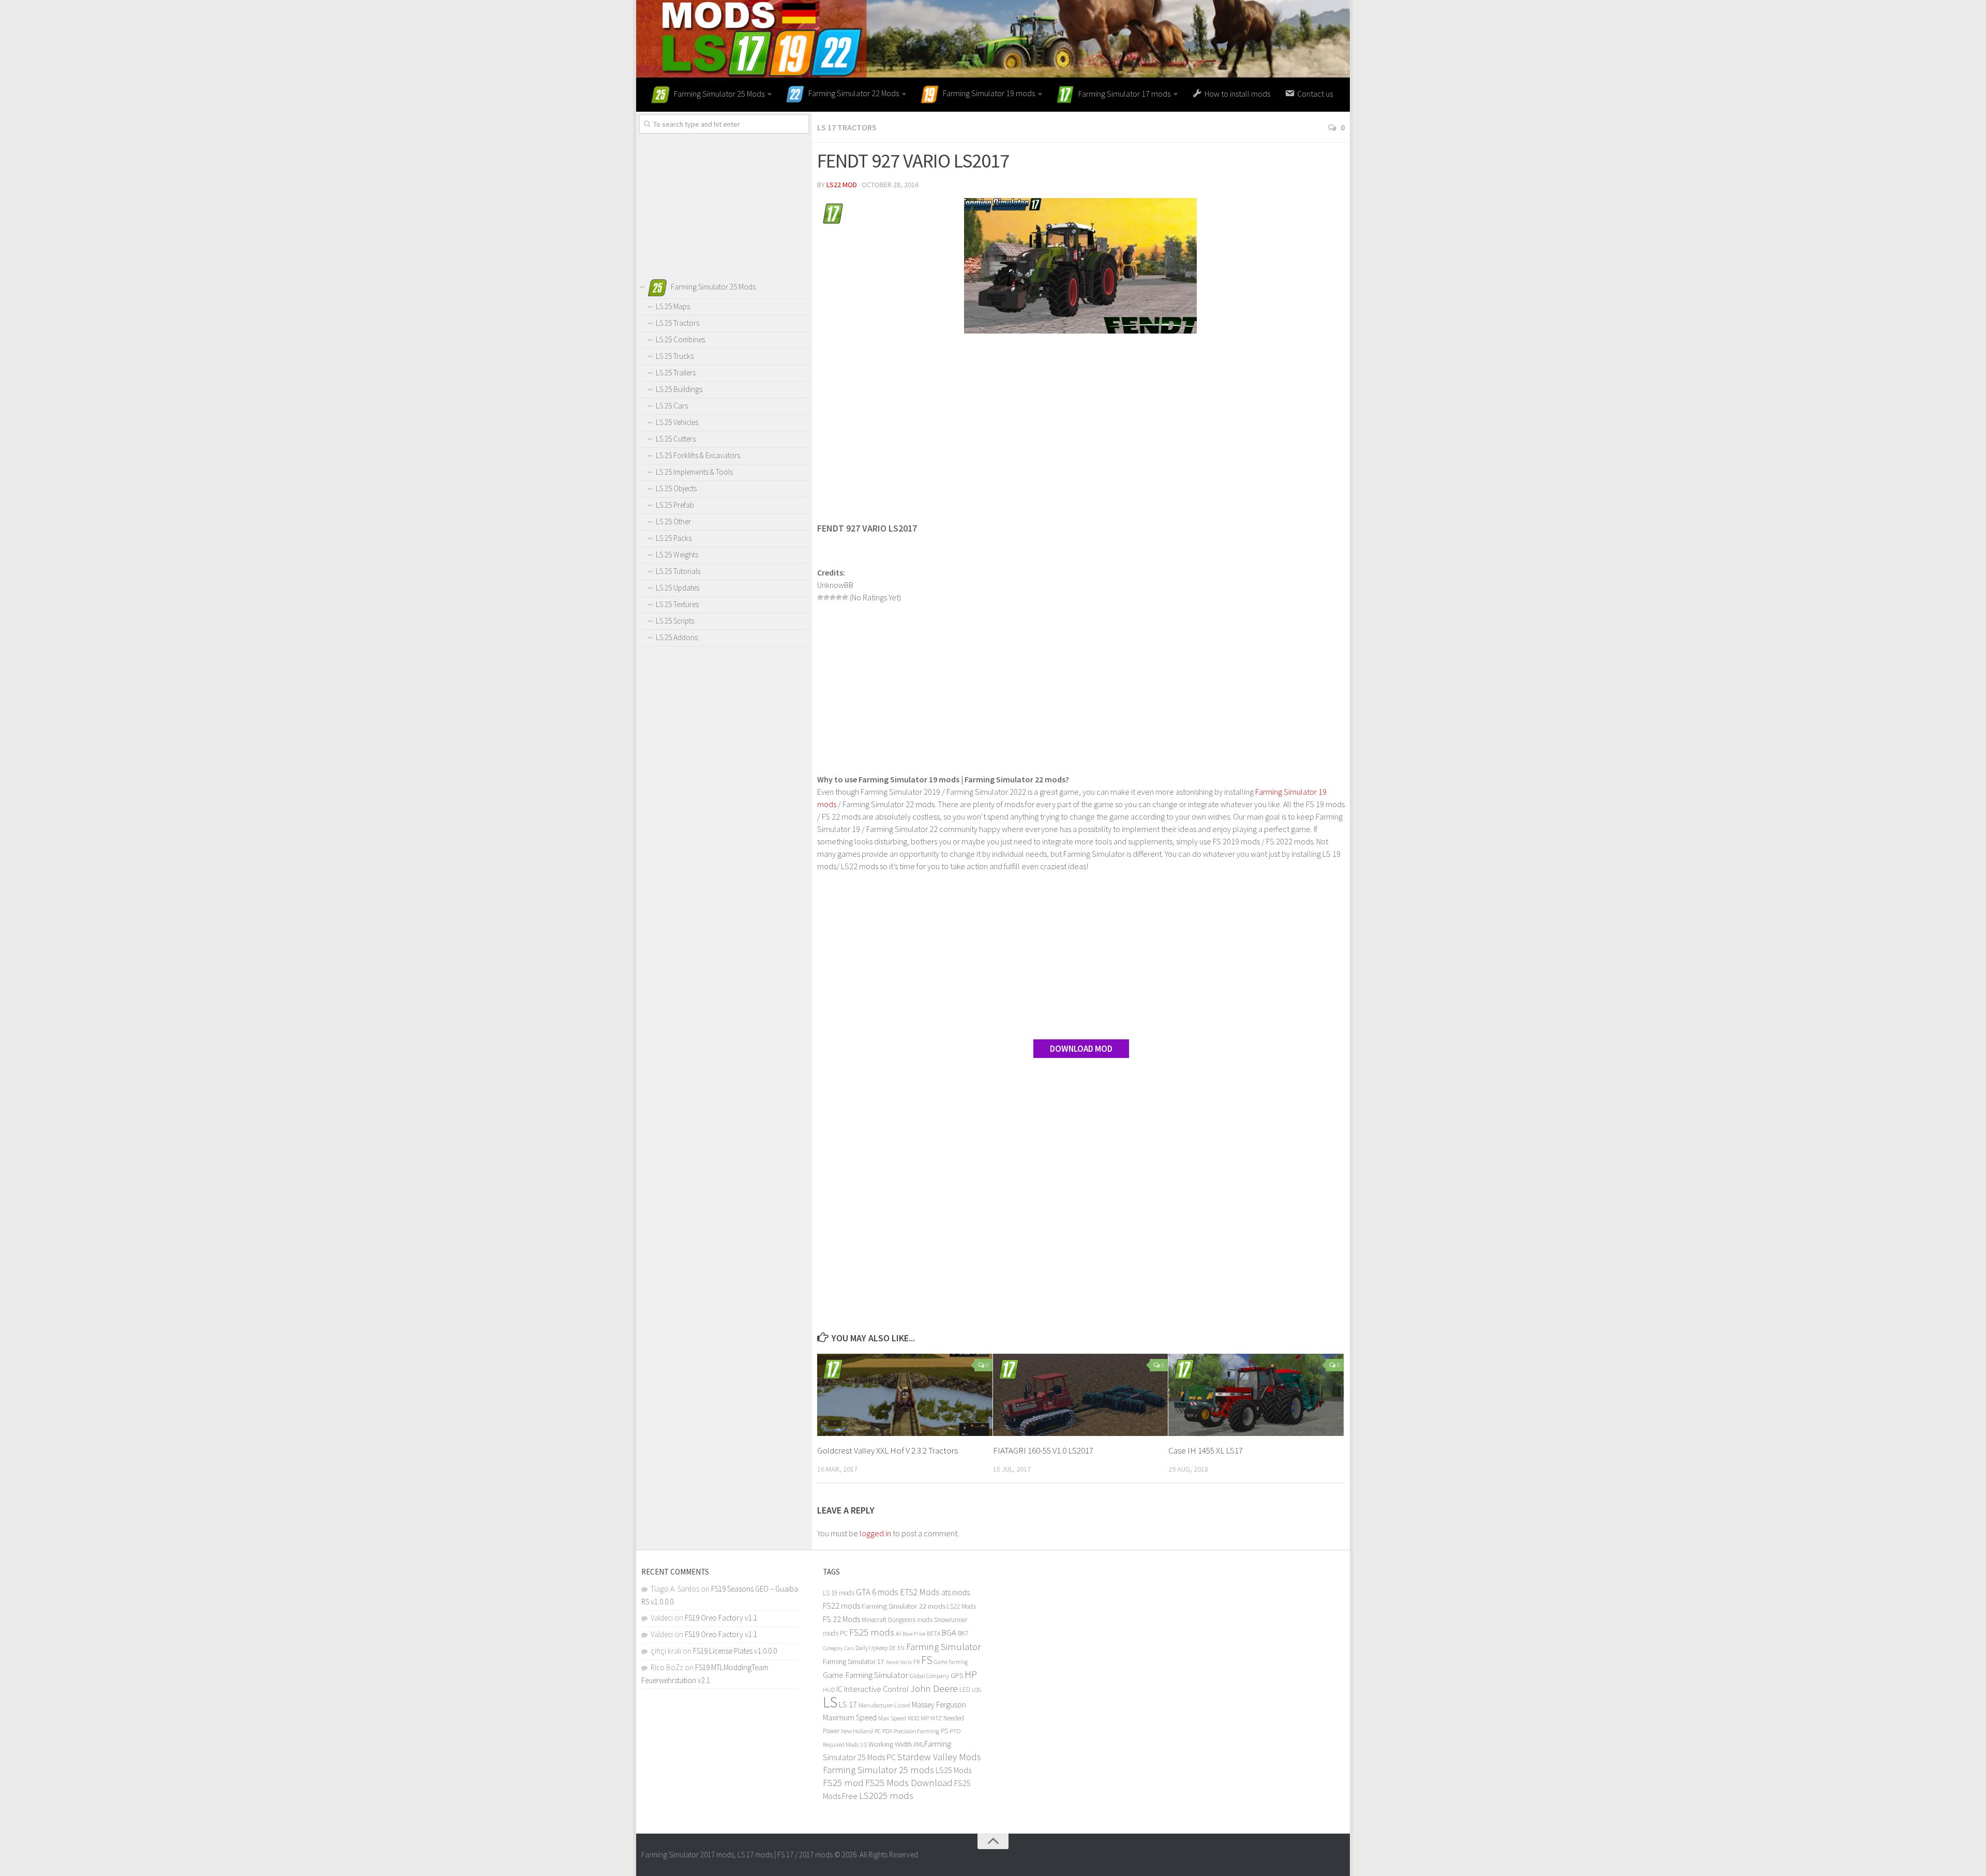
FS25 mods (872, 1632)
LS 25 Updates (678, 588)
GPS (957, 1676)
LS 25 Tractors (678, 323)
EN (901, 1648)
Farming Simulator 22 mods (904, 1606)
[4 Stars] (839, 597)
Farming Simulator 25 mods (878, 1770)
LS (830, 1702)
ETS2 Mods (920, 1592)
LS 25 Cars (672, 406)
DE (892, 1648)
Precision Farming (916, 1731)
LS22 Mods (961, 1606)
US (863, 1745)
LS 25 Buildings (679, 389)
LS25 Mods (953, 1770)
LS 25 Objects (676, 488)
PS (944, 1731)
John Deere (934, 1688)
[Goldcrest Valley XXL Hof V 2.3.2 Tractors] (905, 1395)
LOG (977, 1690)
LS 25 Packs (674, 538)
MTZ (936, 1718)
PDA (887, 1731)
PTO (955, 1731)
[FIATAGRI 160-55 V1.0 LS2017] (1081, 1395)
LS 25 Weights (677, 555)
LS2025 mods (886, 1796)
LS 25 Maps (673, 306)
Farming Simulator (943, 1646)
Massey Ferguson (939, 1705)
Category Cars (838, 1648)
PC (878, 1731)
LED (965, 1690)
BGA (949, 1632)
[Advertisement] (1081, 421)
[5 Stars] (845, 597)
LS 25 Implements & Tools (694, 472)
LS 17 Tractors (847, 127)
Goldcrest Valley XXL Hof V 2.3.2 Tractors (887, 1450)
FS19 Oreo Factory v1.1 (721, 1618)
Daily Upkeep (871, 1648)
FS (927, 1660)
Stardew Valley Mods (939, 1757)
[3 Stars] (833, 597)
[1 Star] (820, 597)
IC (839, 1689)
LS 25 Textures (677, 604)
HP (971, 1674)
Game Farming (951, 1662)
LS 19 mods (839, 1593)
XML (919, 1744)
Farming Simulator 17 (854, 1662)
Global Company (929, 1676)
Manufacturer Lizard (884, 1705)
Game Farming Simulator (866, 1675)
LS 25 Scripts (675, 621)
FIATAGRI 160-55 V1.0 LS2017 (1043, 1450)
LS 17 (848, 1704)
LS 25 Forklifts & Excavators (698, 455)
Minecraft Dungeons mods (897, 1620)
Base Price (914, 1634)
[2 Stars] (826, 597)
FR (916, 1662)
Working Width (890, 1744)
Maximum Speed (850, 1718)
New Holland (857, 1731)
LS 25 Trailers (676, 373)
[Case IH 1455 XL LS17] (1256, 1395)
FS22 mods (841, 1606)
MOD (913, 1718)
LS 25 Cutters (676, 439)
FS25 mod (843, 1783)
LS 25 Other (673, 521)
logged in (875, 1533)
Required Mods (841, 1744)
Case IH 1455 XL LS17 (1206, 1450)
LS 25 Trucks (675, 356)
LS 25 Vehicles (677, 422)
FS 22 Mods (841, 1619)
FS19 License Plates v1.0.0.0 (735, 1651)
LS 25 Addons (677, 637)
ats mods (956, 1592)
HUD (829, 1690)
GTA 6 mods (877, 1592)
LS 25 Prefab (675, 505)
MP (925, 1718)
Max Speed (892, 1718)
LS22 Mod (842, 185)
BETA (934, 1633)
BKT (963, 1633)
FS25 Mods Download (909, 1783)
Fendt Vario (899, 1662)
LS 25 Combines (680, 339)
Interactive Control (876, 1689)
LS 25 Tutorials (678, 571)
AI (898, 1633)
